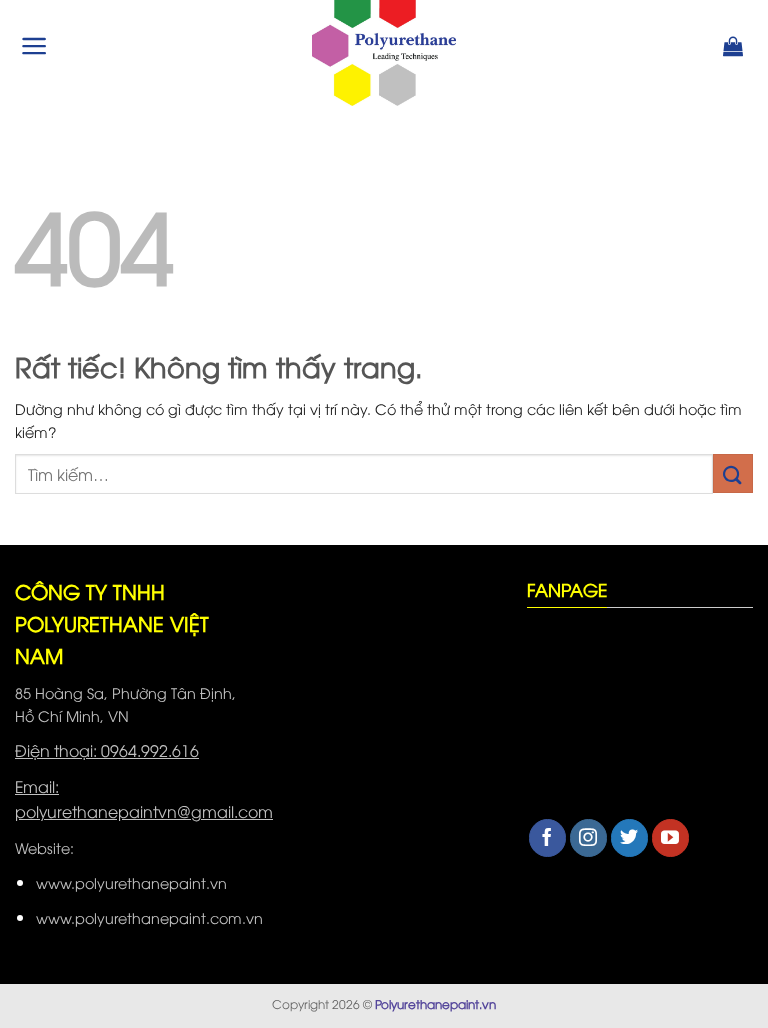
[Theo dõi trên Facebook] (547, 838)
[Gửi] (733, 473)
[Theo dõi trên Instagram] (588, 838)
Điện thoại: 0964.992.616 (107, 750)
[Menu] (34, 46)
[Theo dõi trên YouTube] (670, 838)
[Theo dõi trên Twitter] (629, 838)
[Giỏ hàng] (733, 46)
